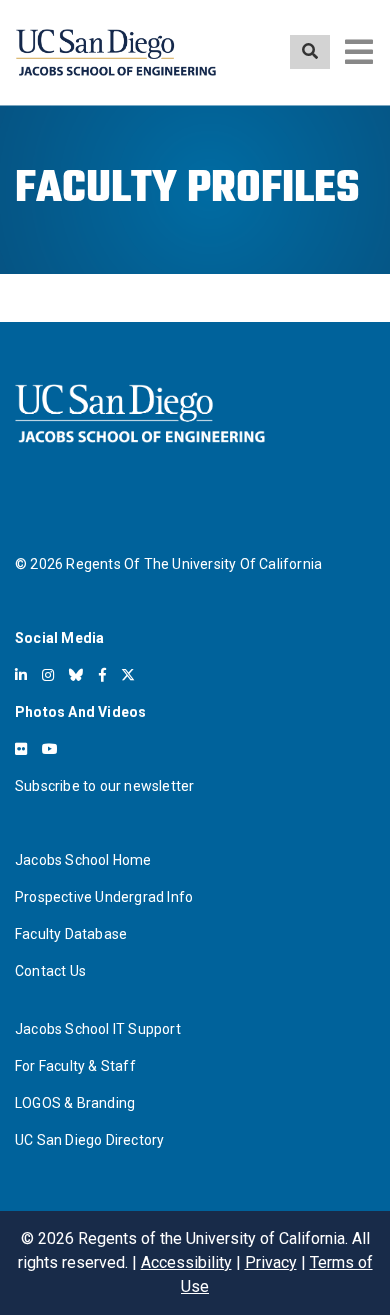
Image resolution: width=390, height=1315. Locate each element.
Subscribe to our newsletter (104, 786)
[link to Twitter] (128, 675)
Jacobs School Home (83, 860)
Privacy (271, 1262)
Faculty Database (71, 934)
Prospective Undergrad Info (104, 897)
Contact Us (50, 971)
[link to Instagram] (48, 675)
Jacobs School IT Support (98, 1029)
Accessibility (186, 1262)
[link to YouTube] (50, 749)
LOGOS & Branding (75, 1103)
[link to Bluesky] (76, 675)
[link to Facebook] (102, 675)
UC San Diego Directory (89, 1140)
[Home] (116, 52)
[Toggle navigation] (359, 52)
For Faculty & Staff (75, 1066)
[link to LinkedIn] (21, 675)
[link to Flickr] (21, 749)
